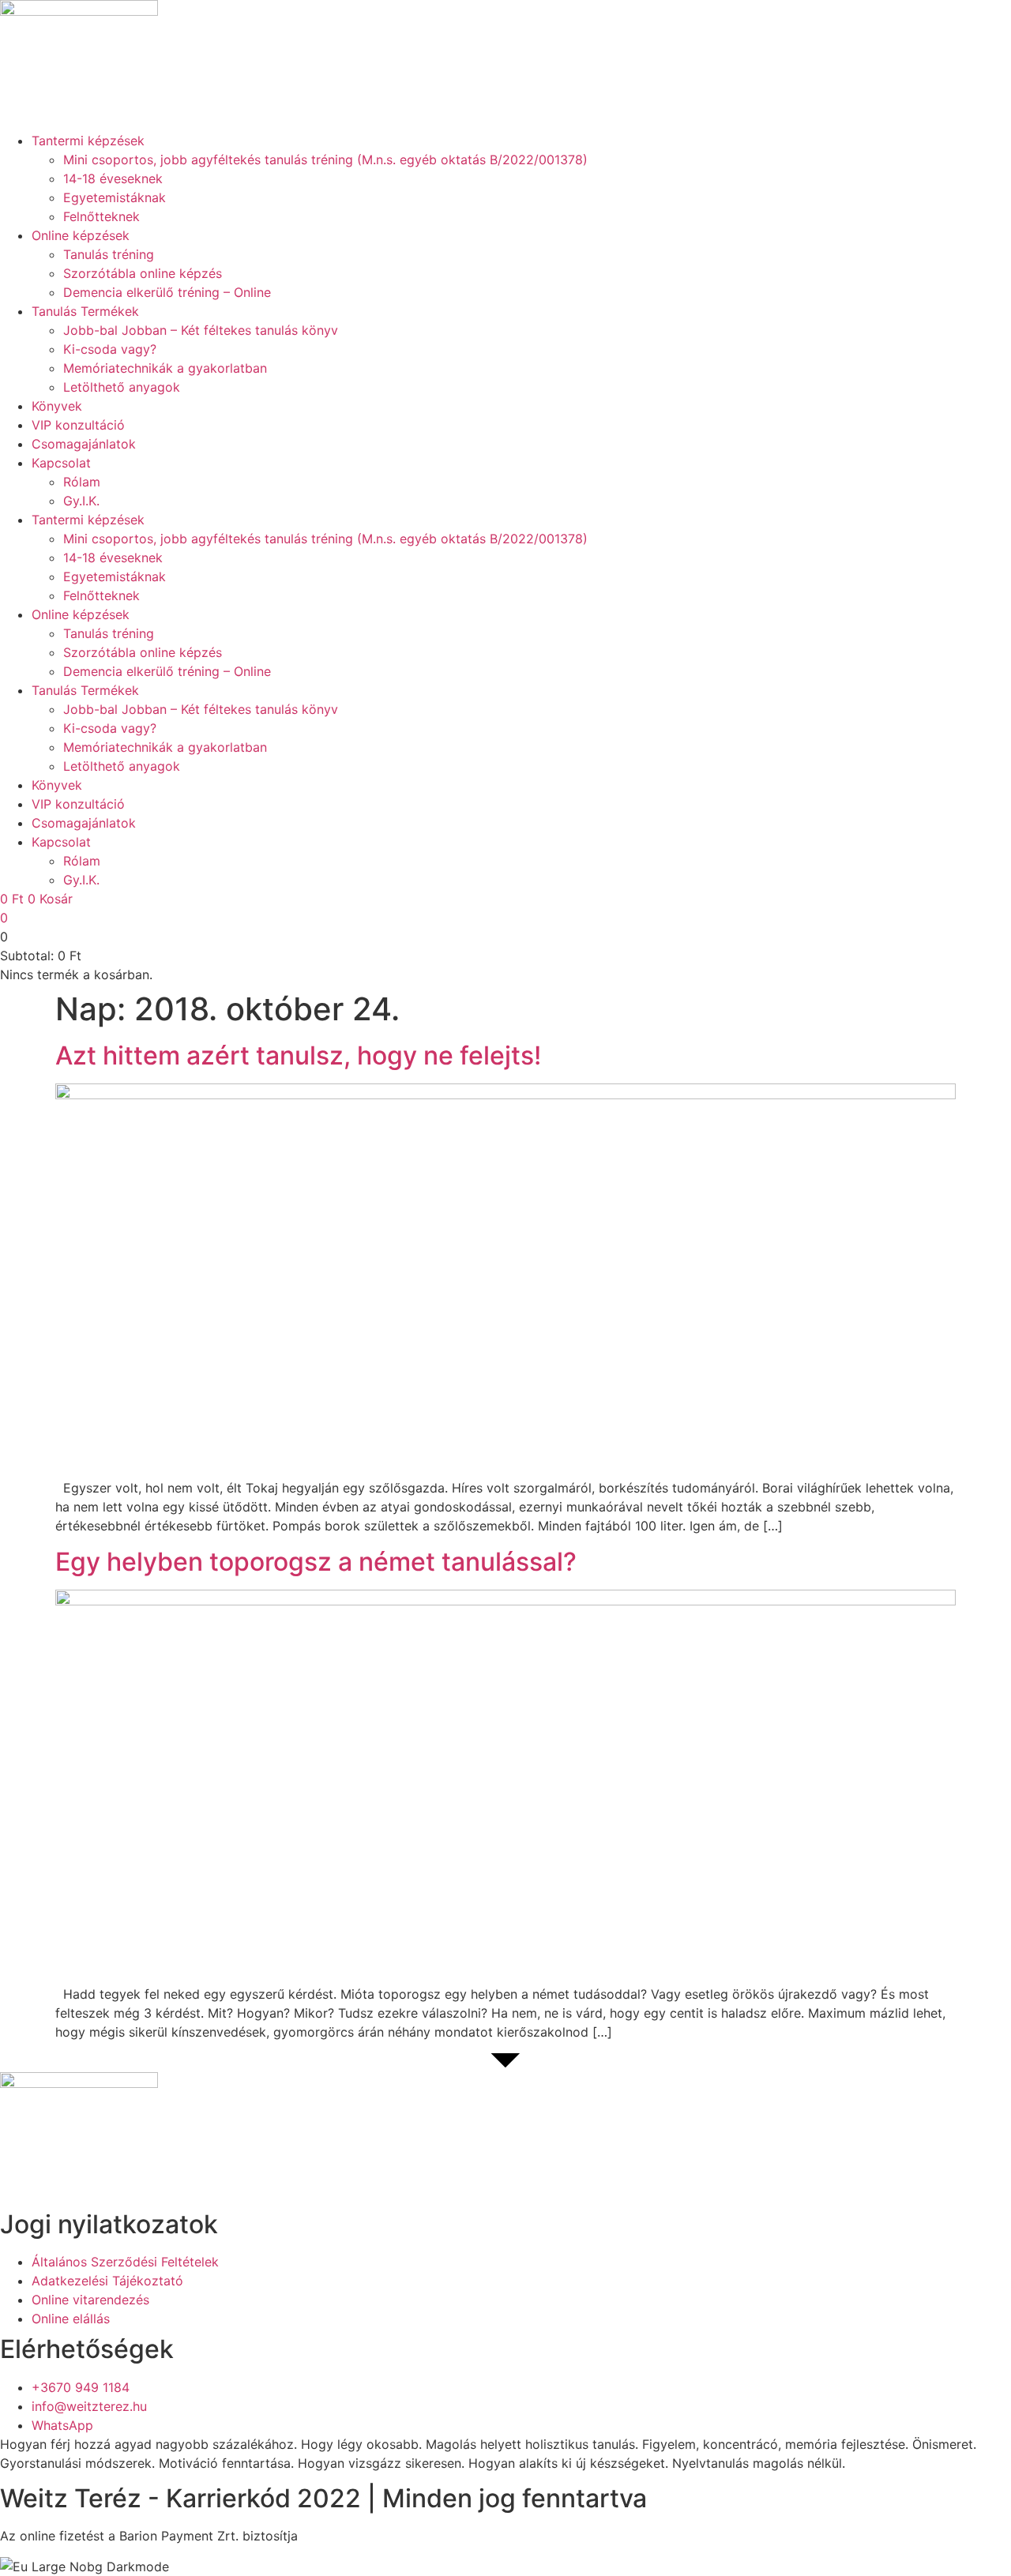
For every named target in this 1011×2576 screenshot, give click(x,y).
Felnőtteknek (101, 216)
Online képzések (81, 235)
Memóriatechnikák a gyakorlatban (165, 368)
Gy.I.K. (81, 501)
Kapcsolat (61, 463)
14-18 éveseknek (113, 178)
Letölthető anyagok (122, 387)
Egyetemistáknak (115, 197)
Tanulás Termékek (85, 311)
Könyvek (57, 406)
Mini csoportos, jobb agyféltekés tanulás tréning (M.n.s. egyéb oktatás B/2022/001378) (325, 160)
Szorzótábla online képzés (143, 273)
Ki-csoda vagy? (110, 349)
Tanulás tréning (109, 254)
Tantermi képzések (88, 141)
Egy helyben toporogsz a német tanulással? (316, 1562)
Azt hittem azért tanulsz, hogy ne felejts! (298, 1055)
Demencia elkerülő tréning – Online (167, 292)
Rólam (82, 482)
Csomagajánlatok (84, 444)
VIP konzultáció (78, 425)
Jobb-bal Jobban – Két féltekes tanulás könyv (201, 330)
